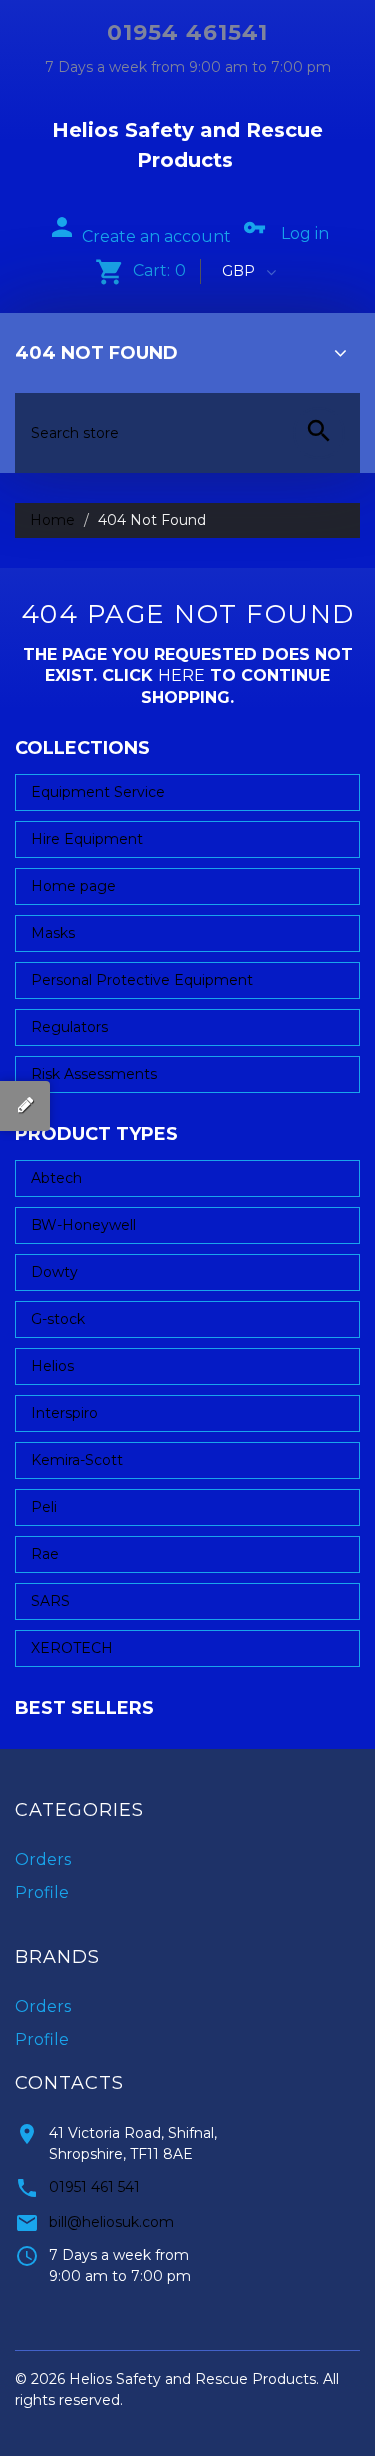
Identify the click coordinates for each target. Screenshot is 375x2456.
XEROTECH (72, 1648)
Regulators (69, 1027)
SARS (50, 1601)
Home (52, 520)
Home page (73, 886)
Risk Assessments (94, 1074)
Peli (44, 1507)
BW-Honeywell (83, 1225)
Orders (43, 1859)
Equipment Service (98, 792)
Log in (305, 233)
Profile (42, 1892)
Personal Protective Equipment (142, 980)
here (181, 675)
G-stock (58, 1319)
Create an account (156, 236)
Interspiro (64, 1413)
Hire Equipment (87, 839)
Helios (52, 1366)
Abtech (56, 1178)
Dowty (54, 1272)
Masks (53, 933)
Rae (45, 1554)
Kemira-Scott (77, 1460)
